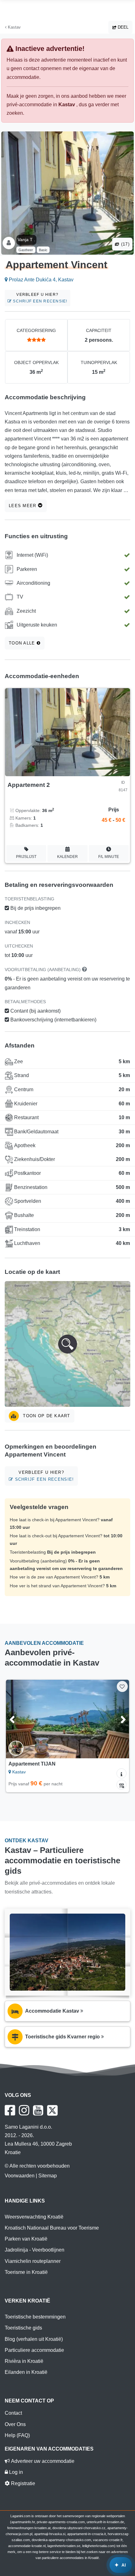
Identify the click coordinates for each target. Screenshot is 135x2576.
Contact (13, 2413)
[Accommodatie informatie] (121, 1773)
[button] (67, 1344)
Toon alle (23, 643)
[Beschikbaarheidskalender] (121, 1785)
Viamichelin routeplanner (33, 2261)
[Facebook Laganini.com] (10, 2110)
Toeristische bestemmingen (35, 2317)
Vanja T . (26, 240)
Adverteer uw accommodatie (42, 2461)
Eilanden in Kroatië (26, 2372)
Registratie (22, 2483)
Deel (122, 27)
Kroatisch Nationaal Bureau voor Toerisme (52, 2228)
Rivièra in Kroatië (24, 2361)
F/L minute (109, 857)
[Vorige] (19, 1719)
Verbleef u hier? (39, 298)
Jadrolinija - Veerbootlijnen (35, 2250)
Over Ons (15, 2424)
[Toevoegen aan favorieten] (122, 1686)
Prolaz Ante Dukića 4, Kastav (40, 280)
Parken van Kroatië (26, 2239)
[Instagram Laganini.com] (24, 2110)
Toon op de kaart (46, 1416)
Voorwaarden (20, 2176)
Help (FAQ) (17, 2435)
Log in (15, 2472)
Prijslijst (26, 857)
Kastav (14, 27)
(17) (125, 244)
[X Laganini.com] (52, 2110)
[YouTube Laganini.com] (38, 2110)
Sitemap (48, 2176)
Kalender (67, 857)
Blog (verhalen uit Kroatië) (34, 2339)
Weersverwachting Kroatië (34, 2217)
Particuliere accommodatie (34, 2350)
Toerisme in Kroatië (26, 2272)
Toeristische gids (23, 2328)
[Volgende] (116, 1719)
